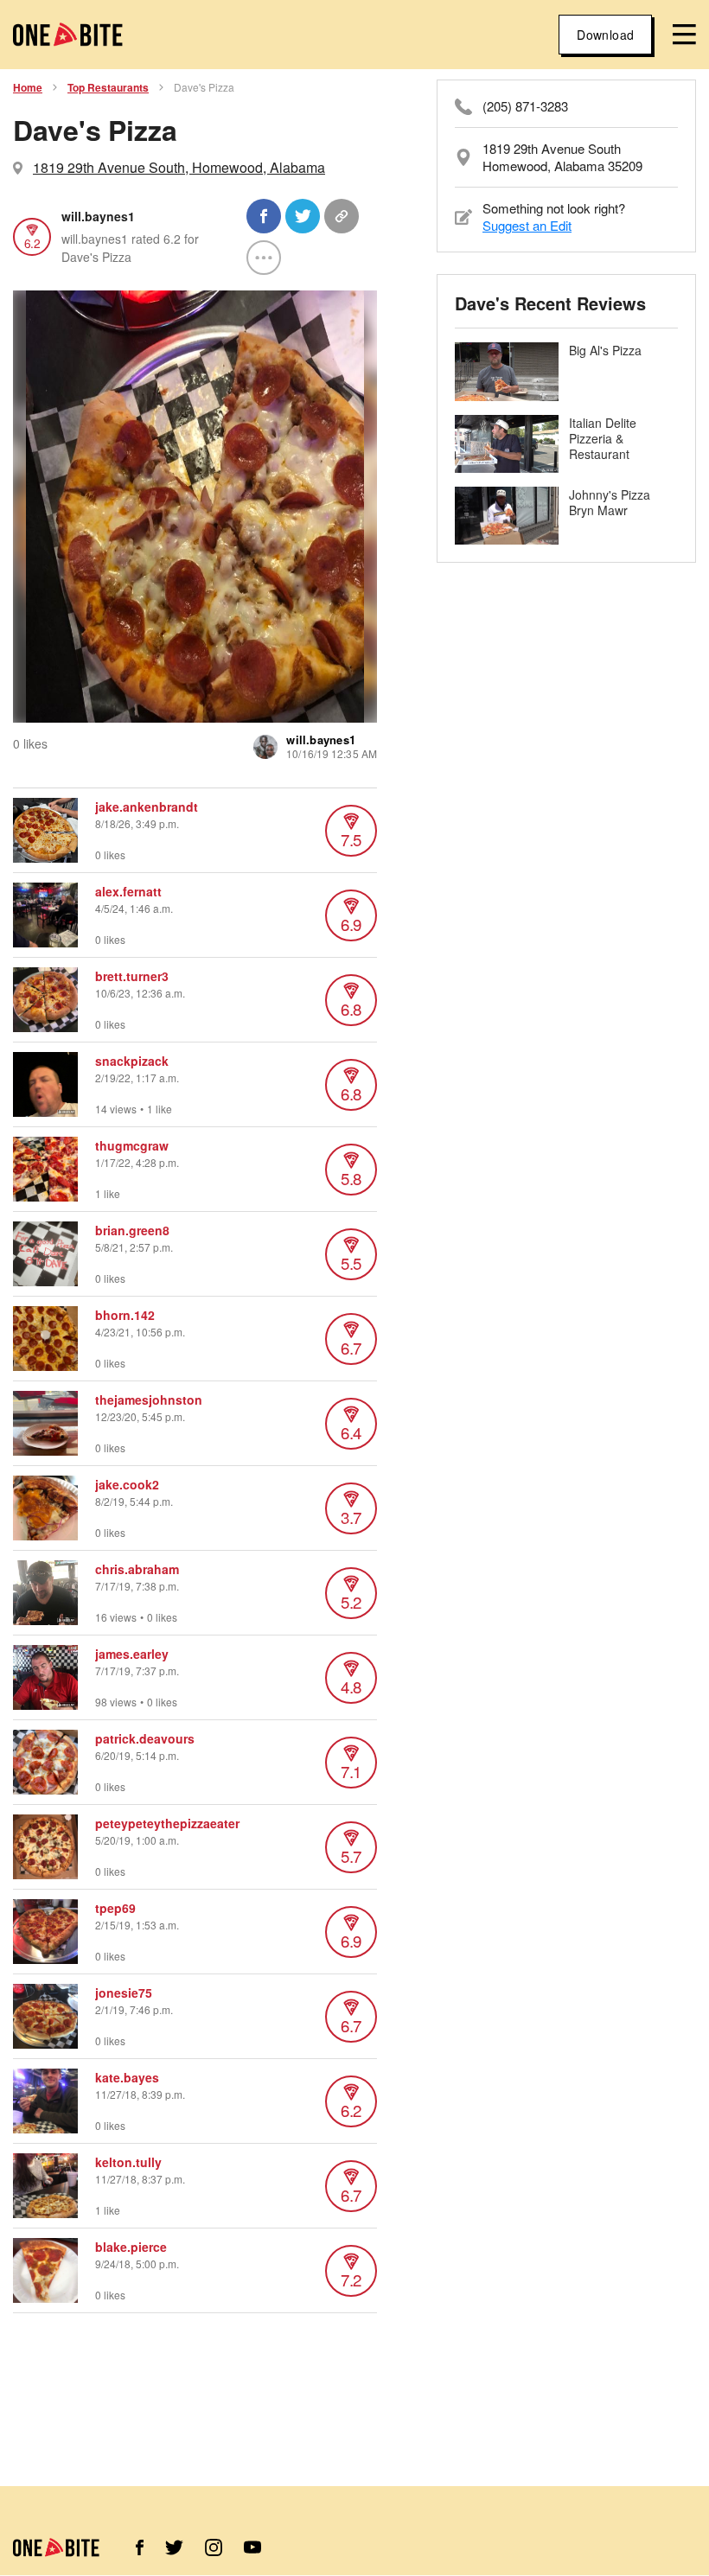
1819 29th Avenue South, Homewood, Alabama (179, 167)
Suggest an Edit (527, 225)
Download (605, 35)
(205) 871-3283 (525, 106)
